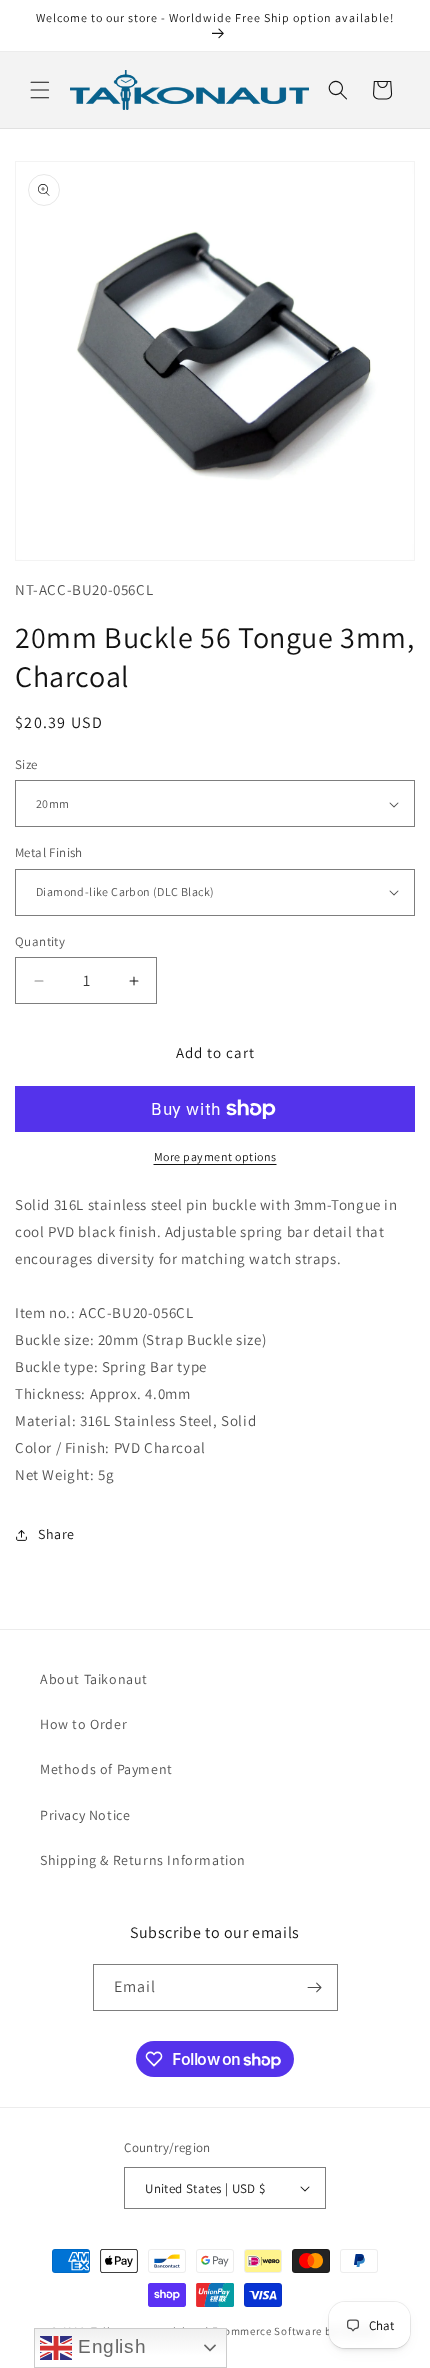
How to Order (83, 1724)
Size (26, 764)
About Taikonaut (94, 1679)
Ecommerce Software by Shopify (296, 2331)
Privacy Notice (85, 1815)
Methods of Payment (106, 1769)
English (109, 2346)
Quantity (40, 941)
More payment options (215, 1156)
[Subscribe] (315, 1987)
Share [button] (56, 1534)
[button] (40, 90)
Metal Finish (49, 852)
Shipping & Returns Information (143, 1860)
